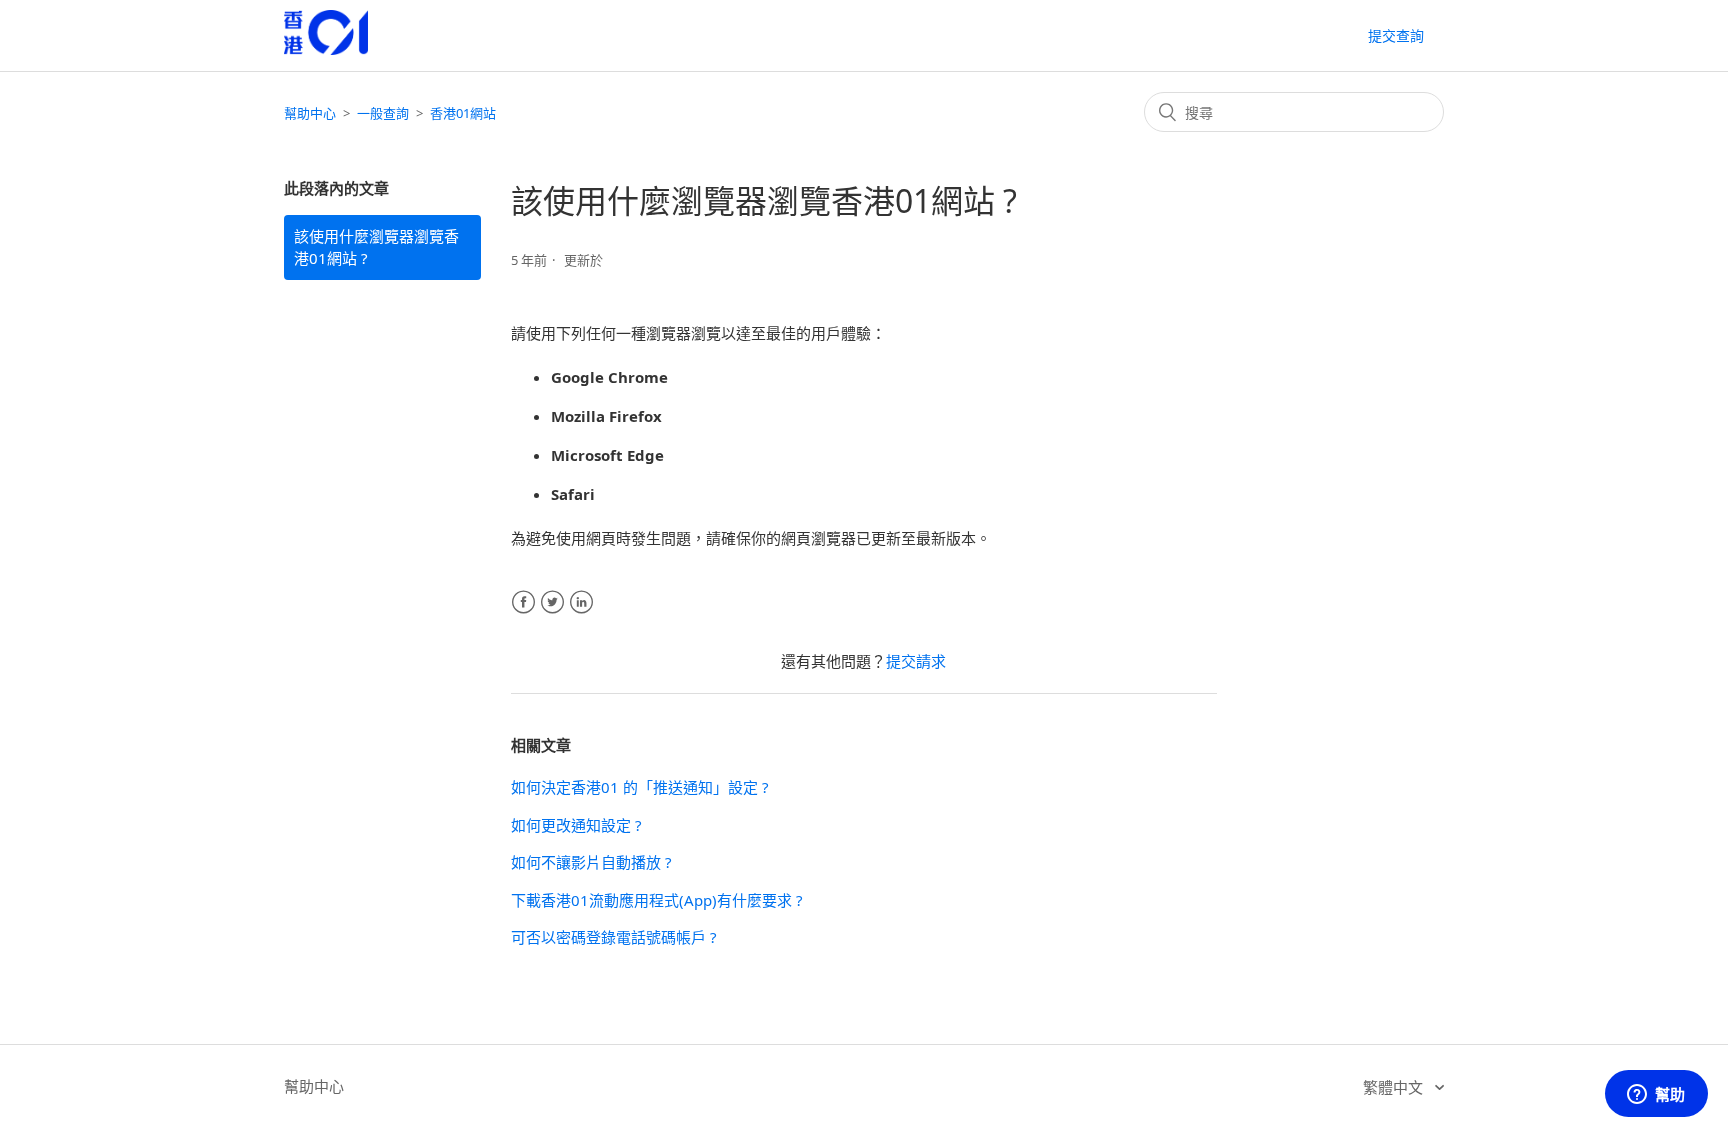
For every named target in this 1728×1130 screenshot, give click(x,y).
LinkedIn (581, 602)
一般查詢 (383, 113)
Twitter (552, 602)
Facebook (523, 602)
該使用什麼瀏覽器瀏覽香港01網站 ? (376, 247)
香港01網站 (463, 113)
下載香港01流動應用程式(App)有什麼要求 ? (657, 900)
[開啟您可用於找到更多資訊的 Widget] (1656, 1095)
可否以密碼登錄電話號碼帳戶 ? (614, 937)
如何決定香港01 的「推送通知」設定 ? (640, 787)
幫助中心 (310, 113)
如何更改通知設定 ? (576, 825)
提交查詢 (1396, 35)
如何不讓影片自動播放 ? (591, 862)
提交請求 (916, 661)
